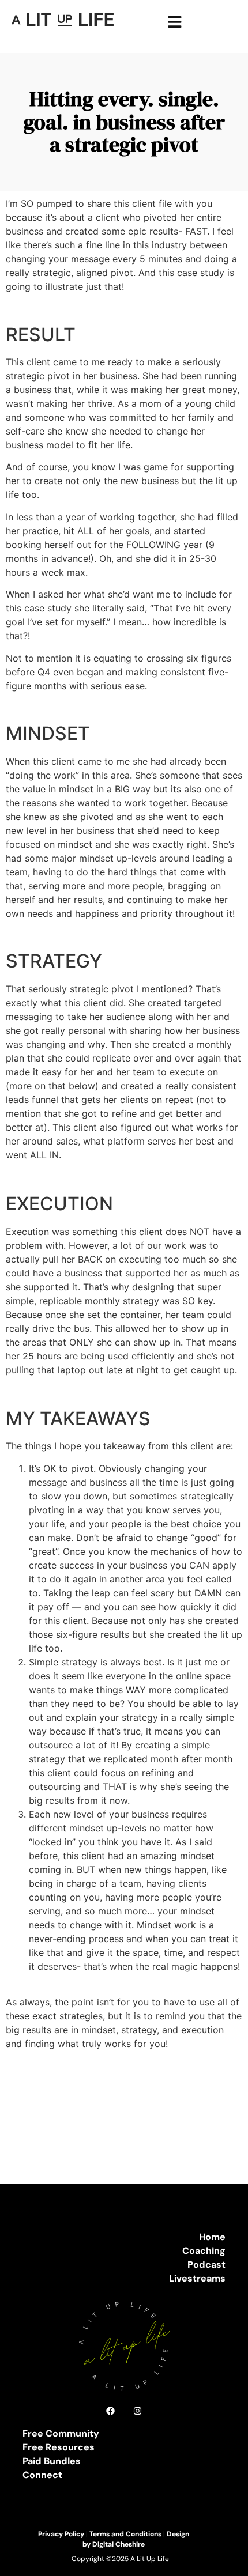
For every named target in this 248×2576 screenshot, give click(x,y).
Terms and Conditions (125, 2534)
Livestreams (197, 2278)
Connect (42, 2475)
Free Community (61, 2433)
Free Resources (59, 2447)
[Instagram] (138, 2411)
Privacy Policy (61, 2534)
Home (212, 2237)
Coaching (204, 2251)
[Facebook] (110, 2411)
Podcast (206, 2265)
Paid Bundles (52, 2461)
